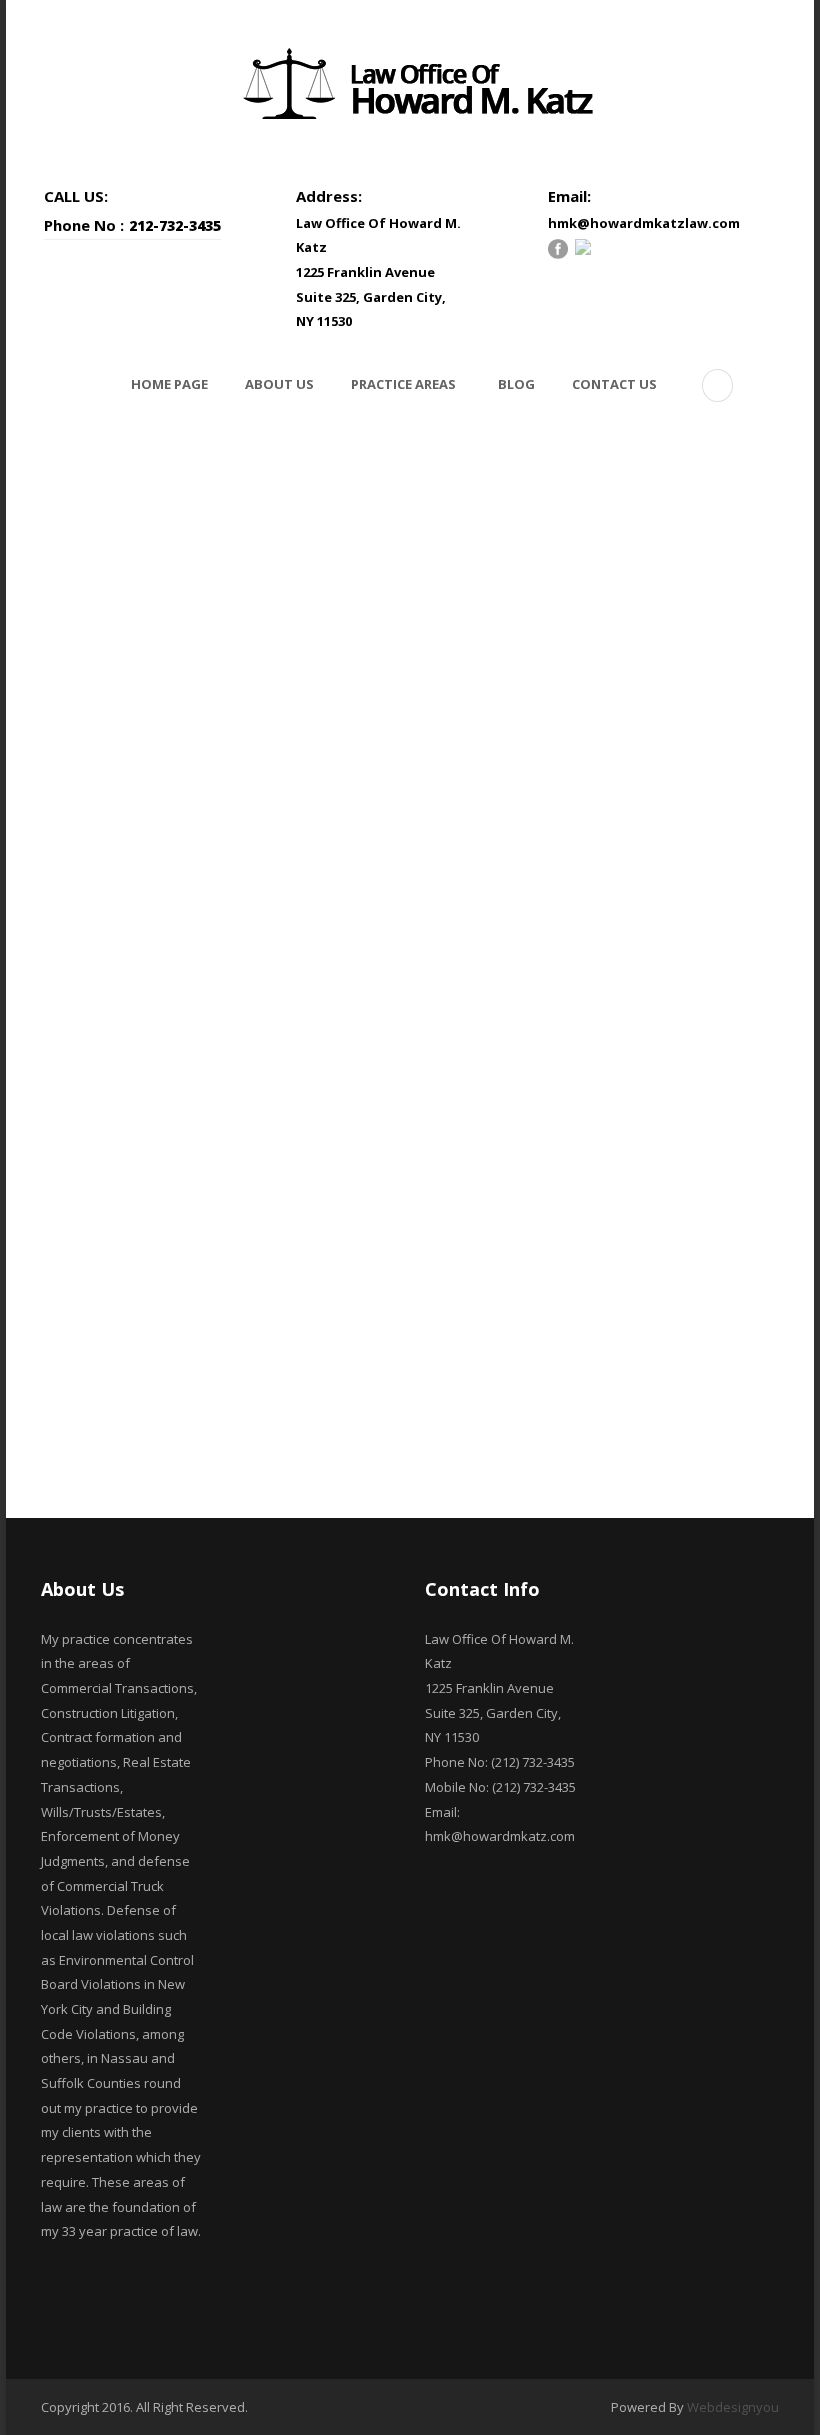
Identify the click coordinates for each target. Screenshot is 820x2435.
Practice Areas (403, 384)
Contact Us (614, 384)
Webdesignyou (733, 2407)
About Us (279, 384)
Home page (169, 384)
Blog (516, 384)
